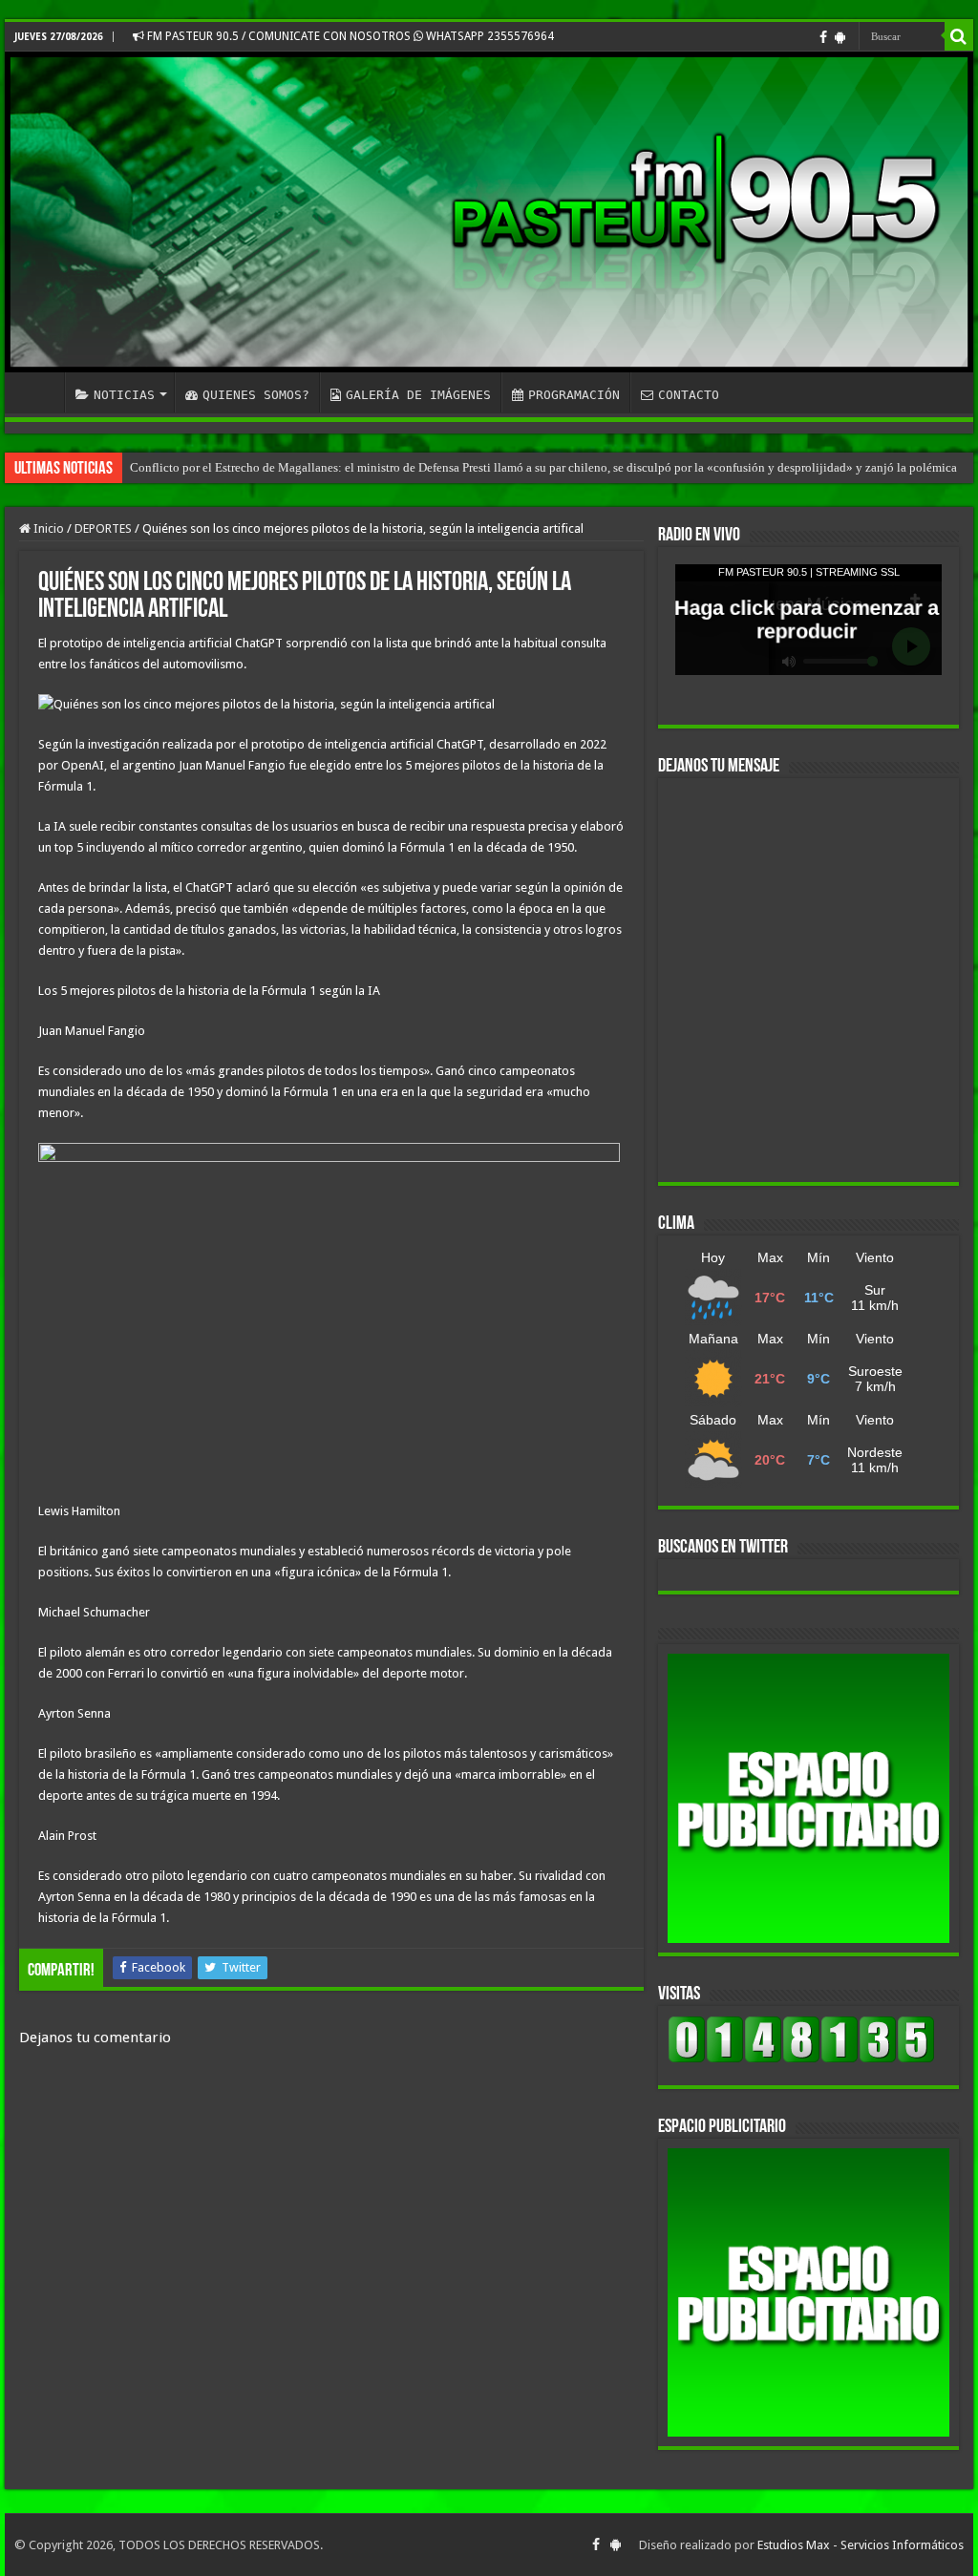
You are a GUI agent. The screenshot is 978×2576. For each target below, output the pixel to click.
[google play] (840, 37)
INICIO (39, 392)
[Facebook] (823, 37)
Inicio (47, 528)
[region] (808, 1798)
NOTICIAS (124, 395)
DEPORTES (103, 528)
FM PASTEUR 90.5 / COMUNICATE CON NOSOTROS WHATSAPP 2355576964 (349, 36)
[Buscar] (959, 36)
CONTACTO (689, 395)
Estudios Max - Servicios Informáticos (861, 2545)
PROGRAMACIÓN (574, 395)
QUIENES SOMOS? (256, 395)
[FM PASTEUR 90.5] (489, 212)
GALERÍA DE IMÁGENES (418, 395)
